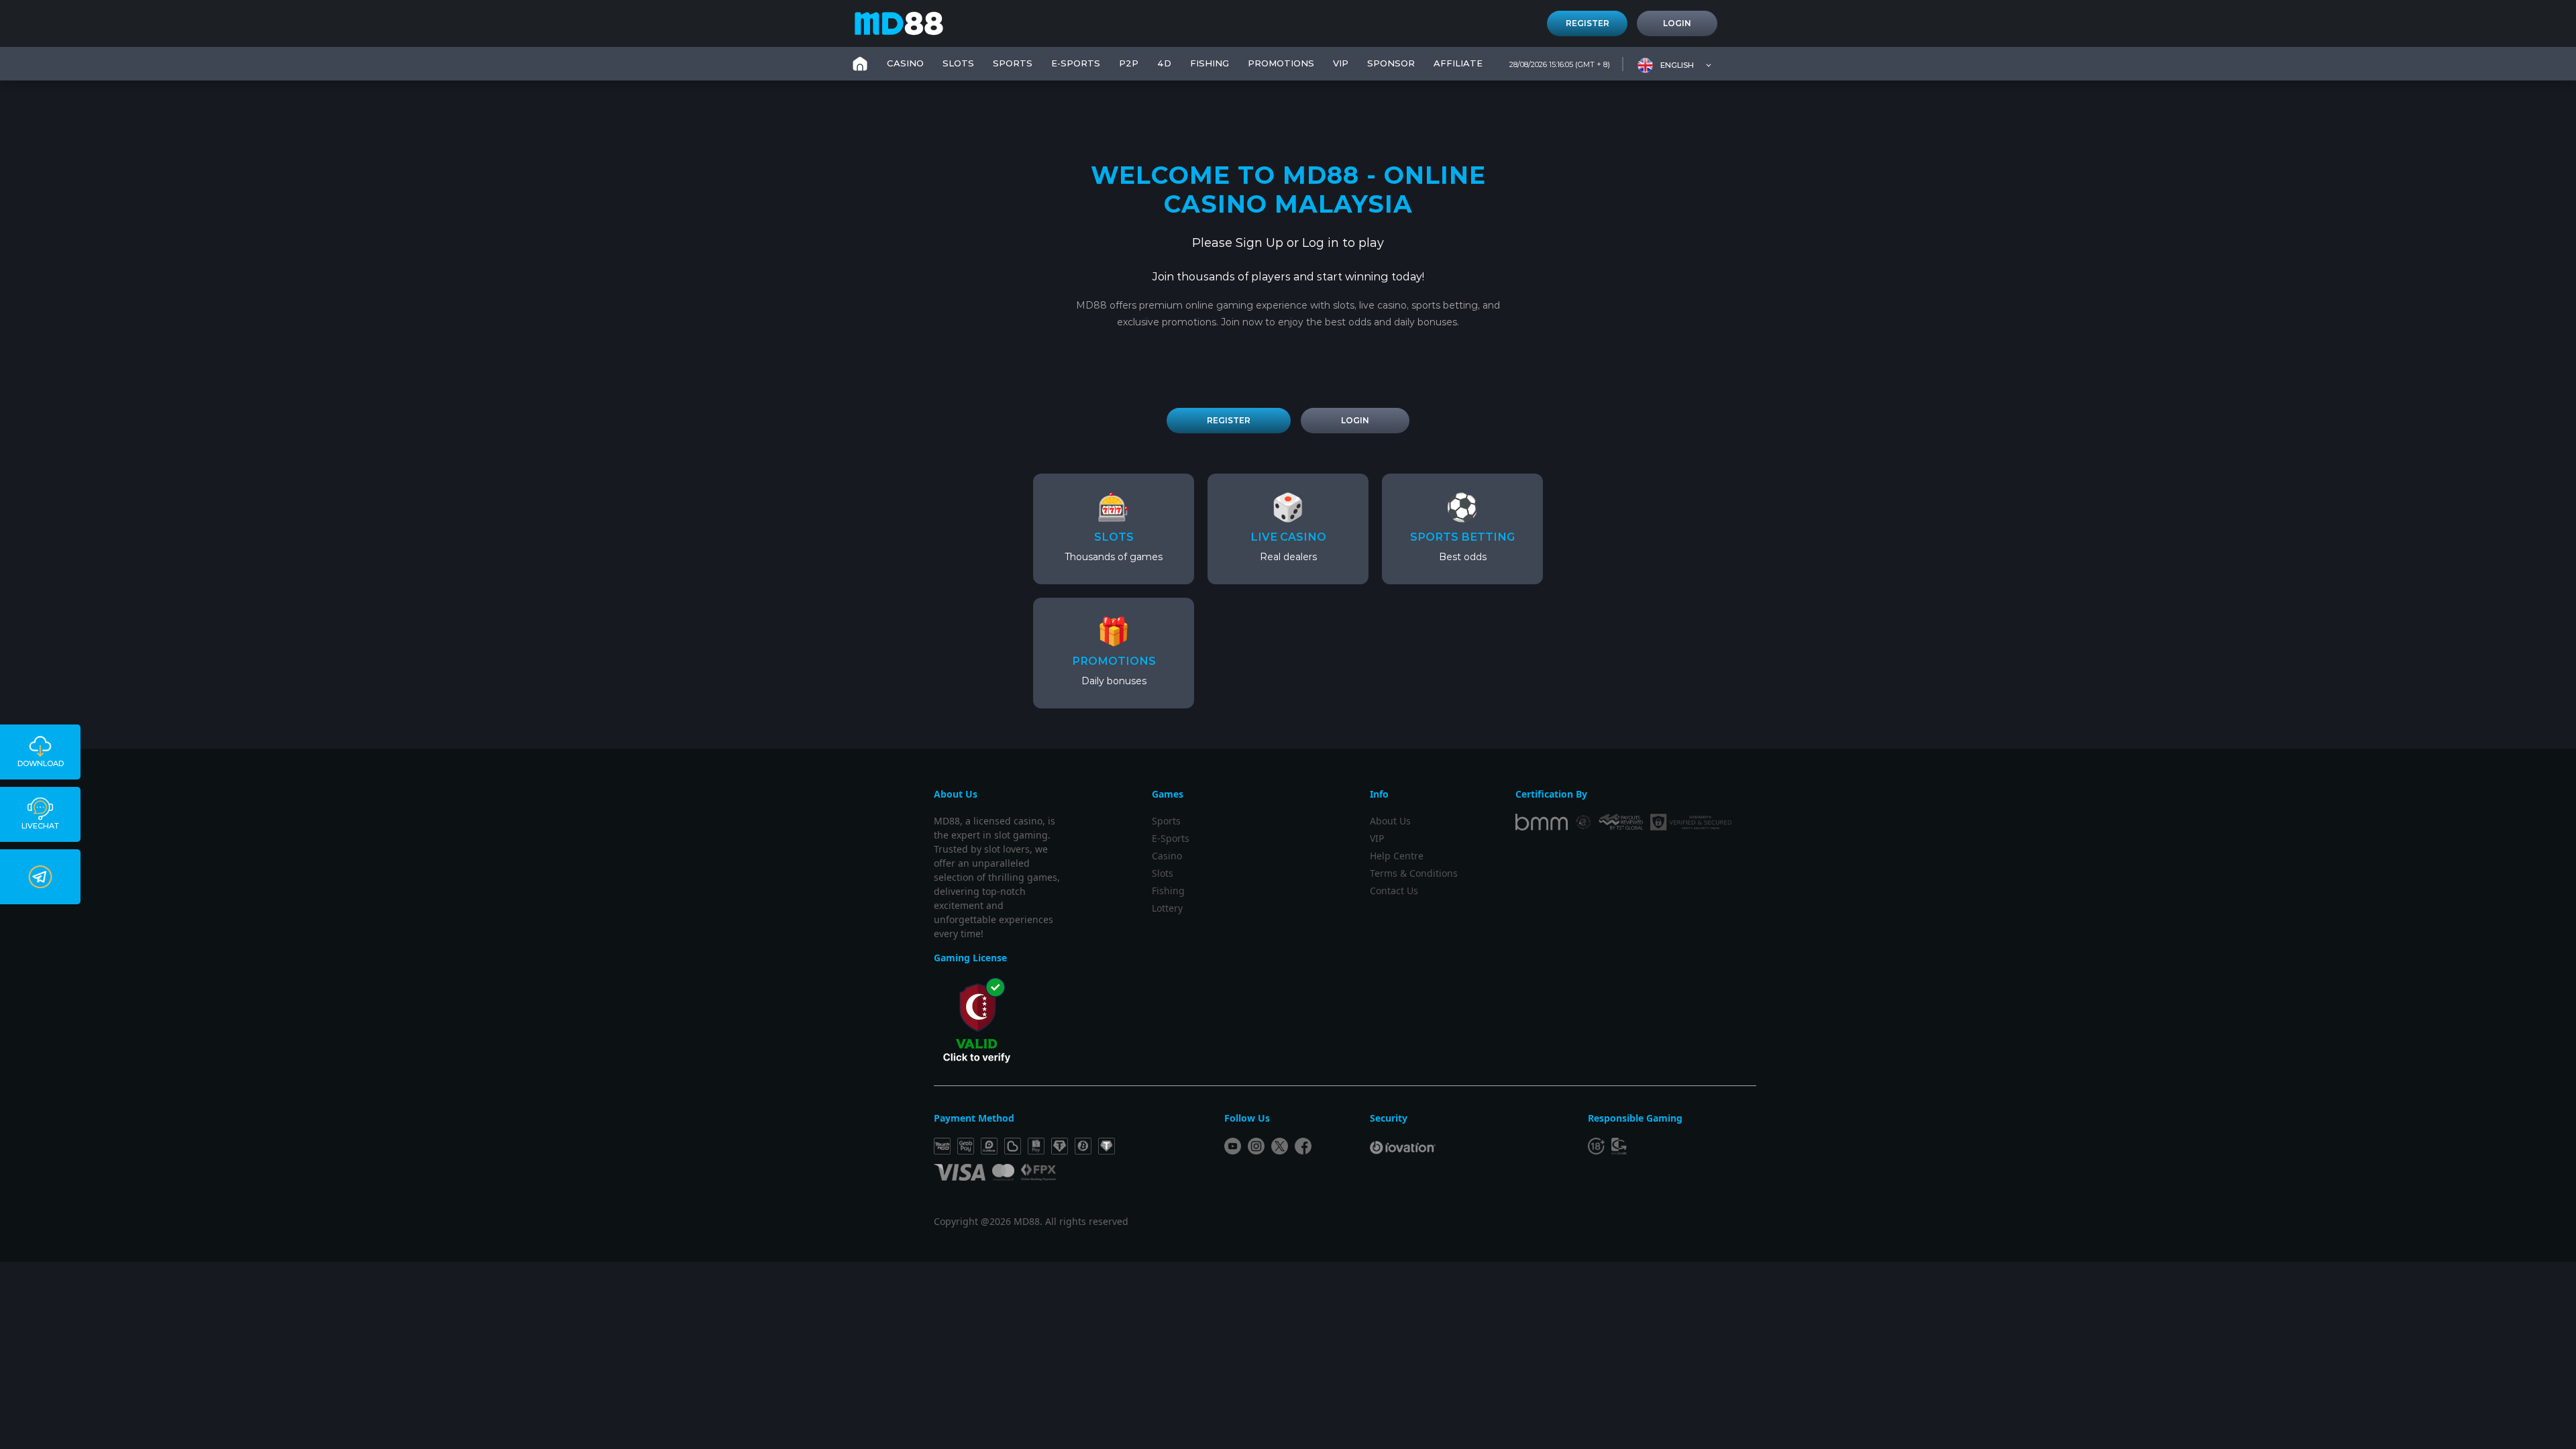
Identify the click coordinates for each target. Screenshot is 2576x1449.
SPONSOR (1391, 63)
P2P (1129, 63)
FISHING (1210, 63)
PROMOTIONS (1281, 63)
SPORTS (1013, 63)
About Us (1390, 821)
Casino (1167, 856)
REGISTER (1229, 420)
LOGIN (1355, 420)
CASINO (905, 63)
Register (1588, 23)
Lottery (1167, 908)
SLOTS (958, 63)
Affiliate (1458, 63)
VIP (1341, 63)
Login (1677, 23)
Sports (1166, 821)
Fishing (1168, 891)
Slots (1163, 873)
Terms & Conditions (1414, 873)
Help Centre (1397, 856)
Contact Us (1394, 891)
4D (1164, 63)
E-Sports (1076, 63)
